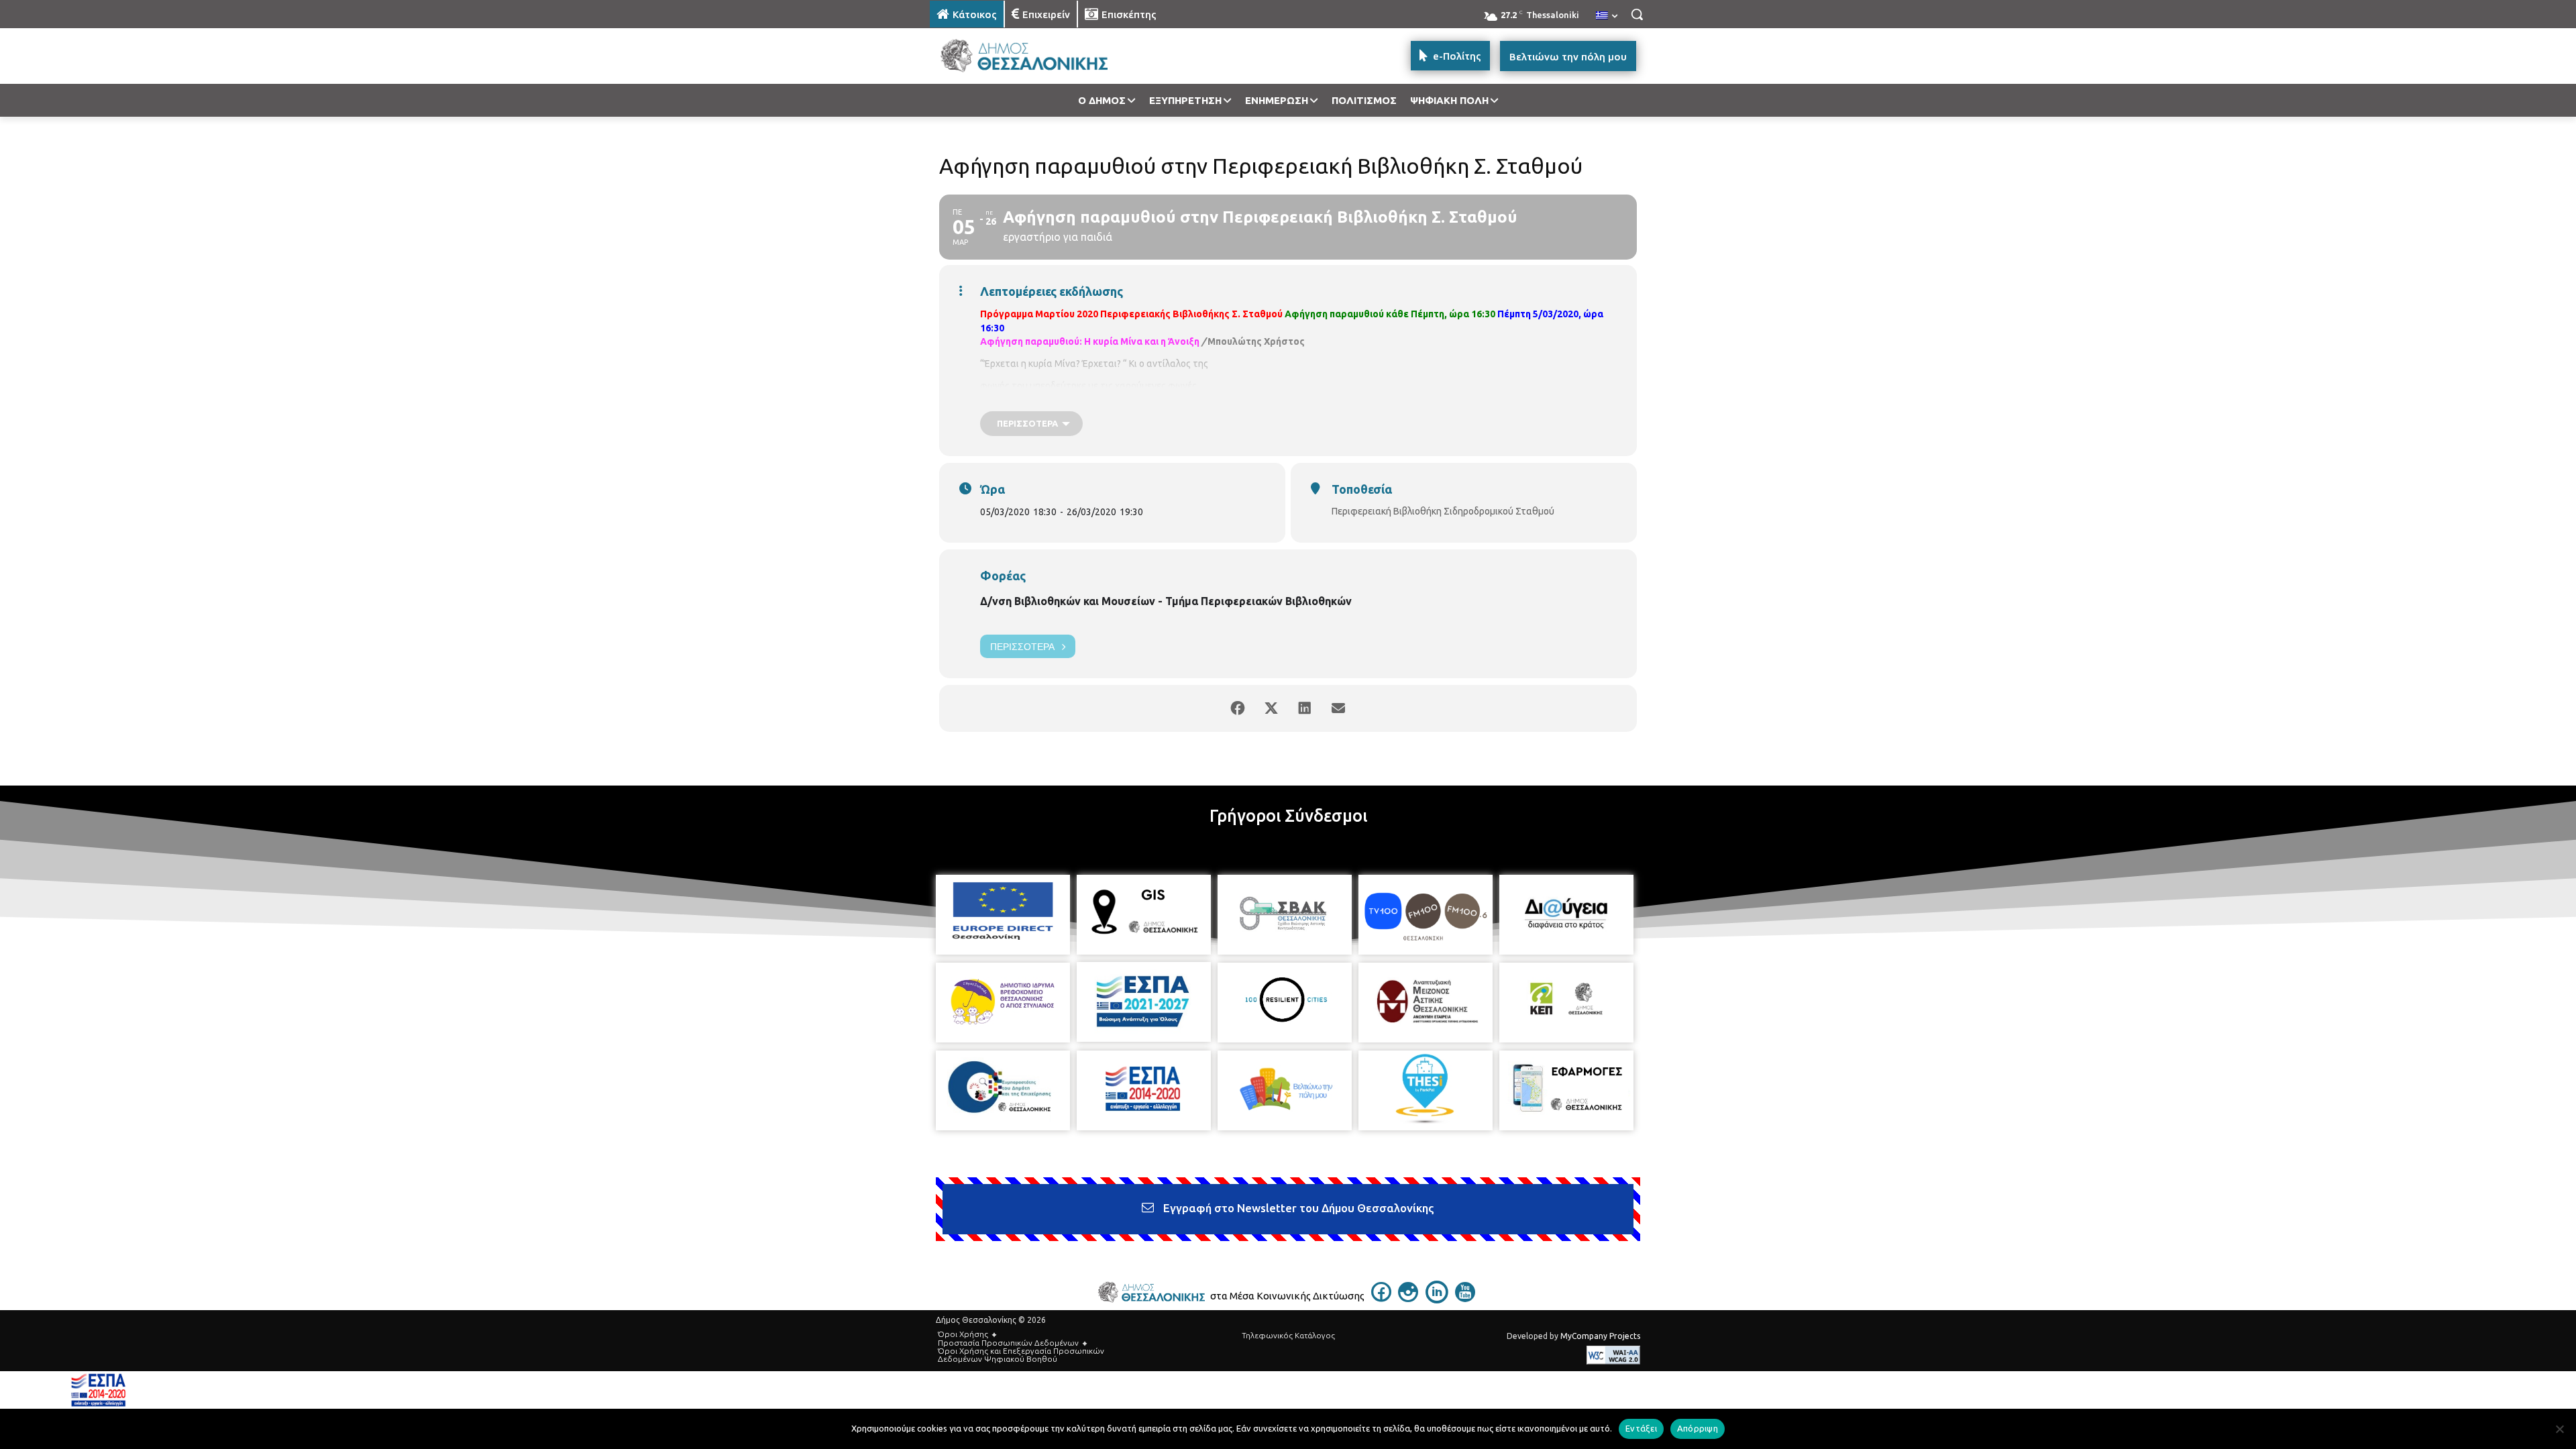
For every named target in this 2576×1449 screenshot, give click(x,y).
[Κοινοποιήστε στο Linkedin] (1305, 708)
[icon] (1381, 1298)
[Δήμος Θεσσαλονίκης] (1037, 56)
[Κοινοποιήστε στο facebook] (1238, 708)
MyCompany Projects (1600, 1336)
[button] (1637, 14)
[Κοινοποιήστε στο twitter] (1271, 708)
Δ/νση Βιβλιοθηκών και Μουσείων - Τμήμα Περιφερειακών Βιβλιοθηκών (1166, 601)
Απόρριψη (1698, 1428)
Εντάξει (1641, 1428)
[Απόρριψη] (2559, 1429)
